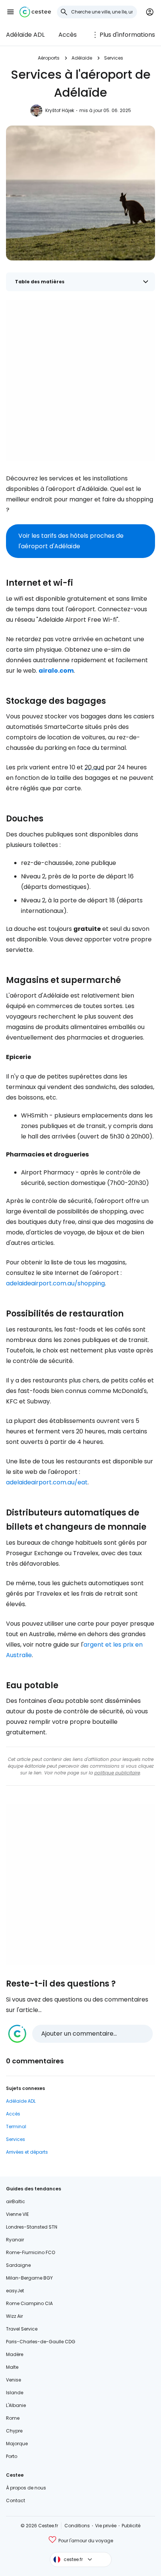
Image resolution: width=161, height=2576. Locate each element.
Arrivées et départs (27, 2152)
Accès (68, 35)
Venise (13, 2380)
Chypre (14, 2431)
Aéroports (49, 58)
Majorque (17, 2444)
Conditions (77, 2526)
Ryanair (15, 2240)
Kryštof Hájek (60, 110)
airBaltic (16, 2201)
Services (114, 58)
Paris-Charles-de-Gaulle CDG (41, 2342)
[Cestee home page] (35, 12)
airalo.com (56, 671)
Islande (15, 2393)
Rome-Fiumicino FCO (31, 2252)
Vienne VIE (17, 2214)
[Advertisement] (80, 381)
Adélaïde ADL (25, 35)
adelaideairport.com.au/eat (47, 1482)
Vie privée (106, 2526)
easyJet (15, 2291)
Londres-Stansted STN (32, 2227)
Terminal (16, 2126)
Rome (13, 2418)
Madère (15, 2354)
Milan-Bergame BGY (29, 2278)
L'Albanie (16, 2405)
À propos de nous (26, 2488)
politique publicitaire (117, 1773)
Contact (16, 2500)
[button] (10, 12)
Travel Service (22, 2329)
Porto (12, 2456)
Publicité (131, 2526)
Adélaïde (82, 58)
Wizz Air (14, 2316)
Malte (12, 2367)
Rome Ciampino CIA (29, 2303)
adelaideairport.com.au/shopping (55, 1283)
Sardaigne (18, 2265)
